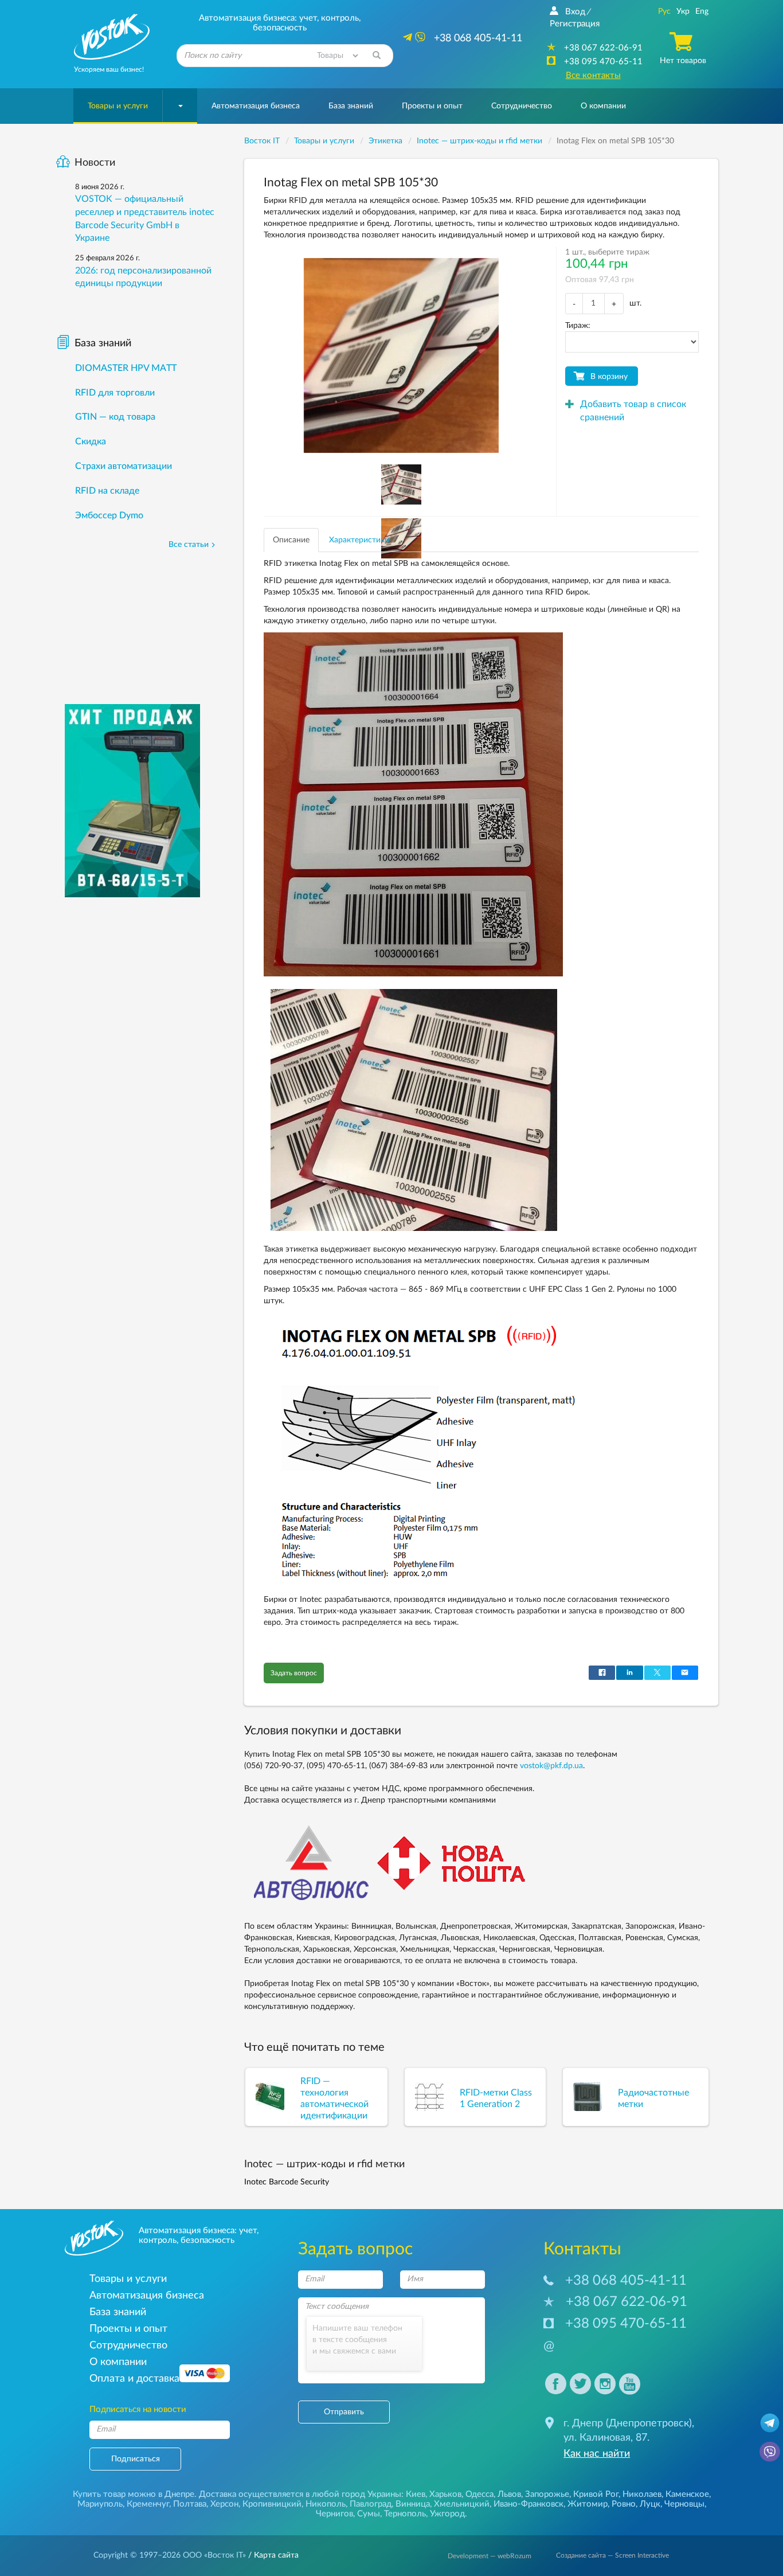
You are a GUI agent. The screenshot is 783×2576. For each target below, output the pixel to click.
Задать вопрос (294, 1673)
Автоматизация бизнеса (256, 106)
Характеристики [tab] (359, 540)
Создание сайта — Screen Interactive (612, 2555)
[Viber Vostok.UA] (770, 2451)
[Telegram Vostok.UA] (770, 2422)
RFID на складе (107, 491)
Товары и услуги (118, 106)
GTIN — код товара (115, 417)
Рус (664, 11)
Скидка (91, 441)
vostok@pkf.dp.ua (551, 1766)
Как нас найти (597, 2454)
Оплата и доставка (134, 2378)
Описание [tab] (291, 540)
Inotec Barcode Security (287, 2182)
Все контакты (593, 75)
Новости (95, 163)
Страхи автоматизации (124, 466)
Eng (702, 11)
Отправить (344, 2412)
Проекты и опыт (432, 106)
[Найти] (377, 56)
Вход (575, 12)
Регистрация (575, 24)
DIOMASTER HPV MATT (126, 368)
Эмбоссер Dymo (109, 515)
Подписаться (136, 2459)
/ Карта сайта (272, 2555)
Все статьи (189, 545)
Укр (683, 11)
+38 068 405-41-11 (626, 2281)
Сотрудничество (522, 106)
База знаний (351, 106)
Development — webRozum (490, 2556)
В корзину (609, 377)
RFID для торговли (115, 393)
